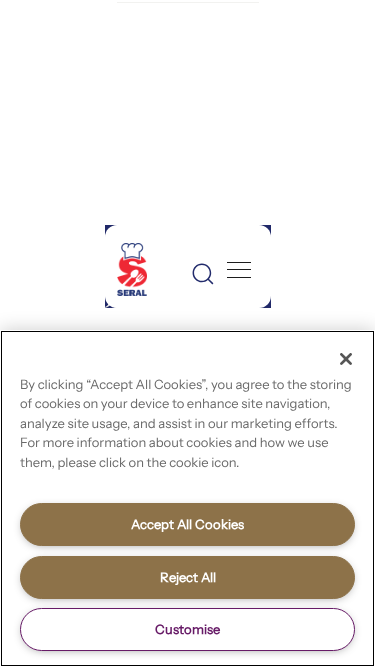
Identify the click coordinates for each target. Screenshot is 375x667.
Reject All (188, 577)
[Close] (346, 359)
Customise (187, 629)
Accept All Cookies (187, 524)
